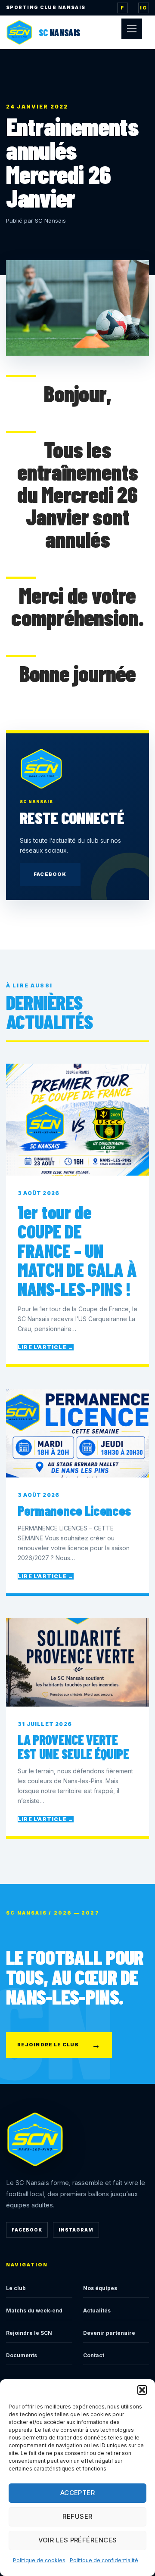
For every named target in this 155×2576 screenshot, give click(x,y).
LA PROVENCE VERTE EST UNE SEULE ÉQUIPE (73, 1746)
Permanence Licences (74, 1510)
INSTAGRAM (76, 2230)
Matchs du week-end (34, 2311)
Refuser (77, 2516)
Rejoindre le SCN (29, 2333)
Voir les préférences (78, 2540)
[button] (142, 2390)
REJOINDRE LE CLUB (59, 2045)
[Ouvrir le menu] (132, 29)
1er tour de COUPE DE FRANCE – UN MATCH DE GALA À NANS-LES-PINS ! (77, 1250)
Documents (22, 2355)
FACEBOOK (50, 874)
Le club (16, 2288)
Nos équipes (100, 2288)
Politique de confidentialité (104, 2560)
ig (143, 8)
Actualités (97, 2311)
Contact (94, 2355)
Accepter (78, 2493)
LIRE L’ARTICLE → (46, 1347)
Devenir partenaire (109, 2333)
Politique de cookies (39, 2560)
